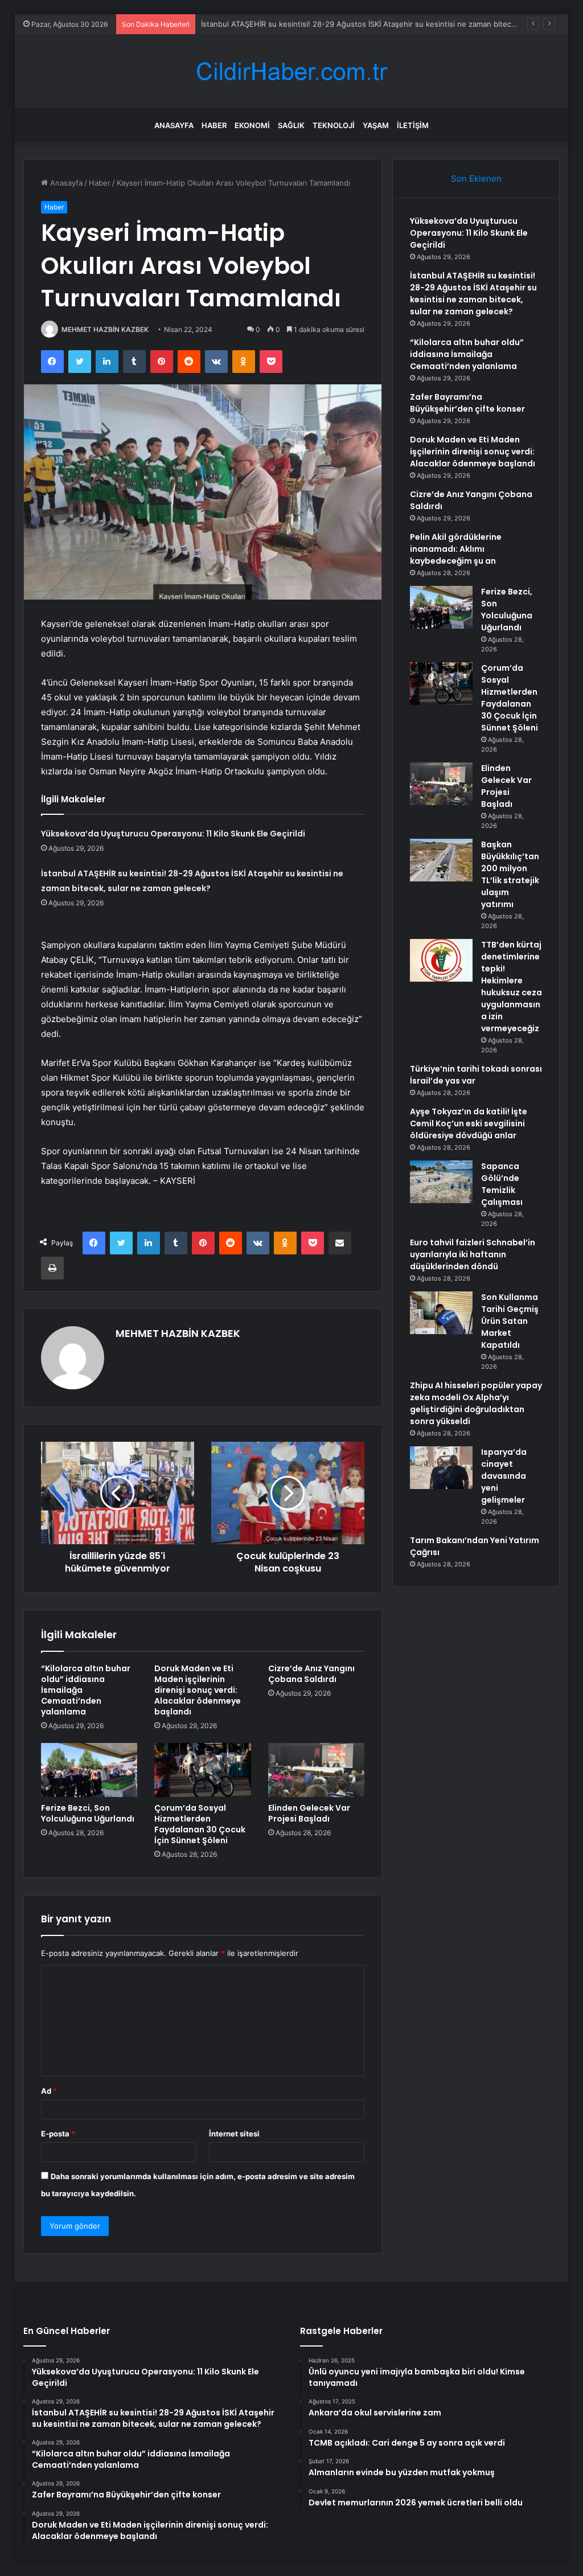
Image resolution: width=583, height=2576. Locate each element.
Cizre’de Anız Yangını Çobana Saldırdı (311, 1674)
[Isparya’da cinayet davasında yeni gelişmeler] (441, 1468)
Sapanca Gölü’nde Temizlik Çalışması (502, 1184)
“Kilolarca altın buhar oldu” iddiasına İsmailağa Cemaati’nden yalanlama (467, 354)
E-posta (58, 2134)
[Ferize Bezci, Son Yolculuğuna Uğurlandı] (89, 1770)
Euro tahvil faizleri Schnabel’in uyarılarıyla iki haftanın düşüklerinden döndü (473, 1254)
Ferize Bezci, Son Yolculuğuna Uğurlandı (88, 1813)
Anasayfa (174, 125)
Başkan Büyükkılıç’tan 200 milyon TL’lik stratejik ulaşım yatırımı (510, 874)
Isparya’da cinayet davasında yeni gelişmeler (504, 1476)
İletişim (413, 125)
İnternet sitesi (234, 2134)
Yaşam (376, 125)
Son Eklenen (476, 179)
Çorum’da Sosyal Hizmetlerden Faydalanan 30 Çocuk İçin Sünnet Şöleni (200, 1824)
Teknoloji (334, 125)
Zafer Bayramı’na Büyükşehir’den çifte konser (467, 403)
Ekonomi (252, 125)
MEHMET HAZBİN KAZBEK (105, 329)
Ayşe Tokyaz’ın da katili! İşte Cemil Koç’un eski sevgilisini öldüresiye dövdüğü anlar (469, 1123)
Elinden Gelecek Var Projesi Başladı (309, 1813)
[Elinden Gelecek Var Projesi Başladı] (317, 1770)
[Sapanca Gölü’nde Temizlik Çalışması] (441, 1182)
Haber (214, 125)
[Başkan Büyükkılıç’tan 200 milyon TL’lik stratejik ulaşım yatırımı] (441, 860)
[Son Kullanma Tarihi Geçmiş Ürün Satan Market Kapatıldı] (441, 1313)
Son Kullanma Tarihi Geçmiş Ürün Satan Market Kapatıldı (510, 1321)
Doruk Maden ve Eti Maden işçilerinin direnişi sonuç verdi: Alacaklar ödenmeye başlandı (198, 1690)
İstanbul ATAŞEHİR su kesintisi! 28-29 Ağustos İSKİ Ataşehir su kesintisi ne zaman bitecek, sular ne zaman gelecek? (473, 294)
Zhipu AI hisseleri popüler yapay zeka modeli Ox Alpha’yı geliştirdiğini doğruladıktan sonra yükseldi (476, 1403)
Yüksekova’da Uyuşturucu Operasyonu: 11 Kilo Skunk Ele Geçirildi (173, 834)
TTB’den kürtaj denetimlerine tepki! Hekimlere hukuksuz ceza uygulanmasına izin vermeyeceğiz (512, 986)
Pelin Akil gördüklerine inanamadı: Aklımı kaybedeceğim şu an (456, 549)
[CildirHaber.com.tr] (291, 71)
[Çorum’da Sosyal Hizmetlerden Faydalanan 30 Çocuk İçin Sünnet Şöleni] (203, 1770)
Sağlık (291, 125)
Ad (49, 2091)
